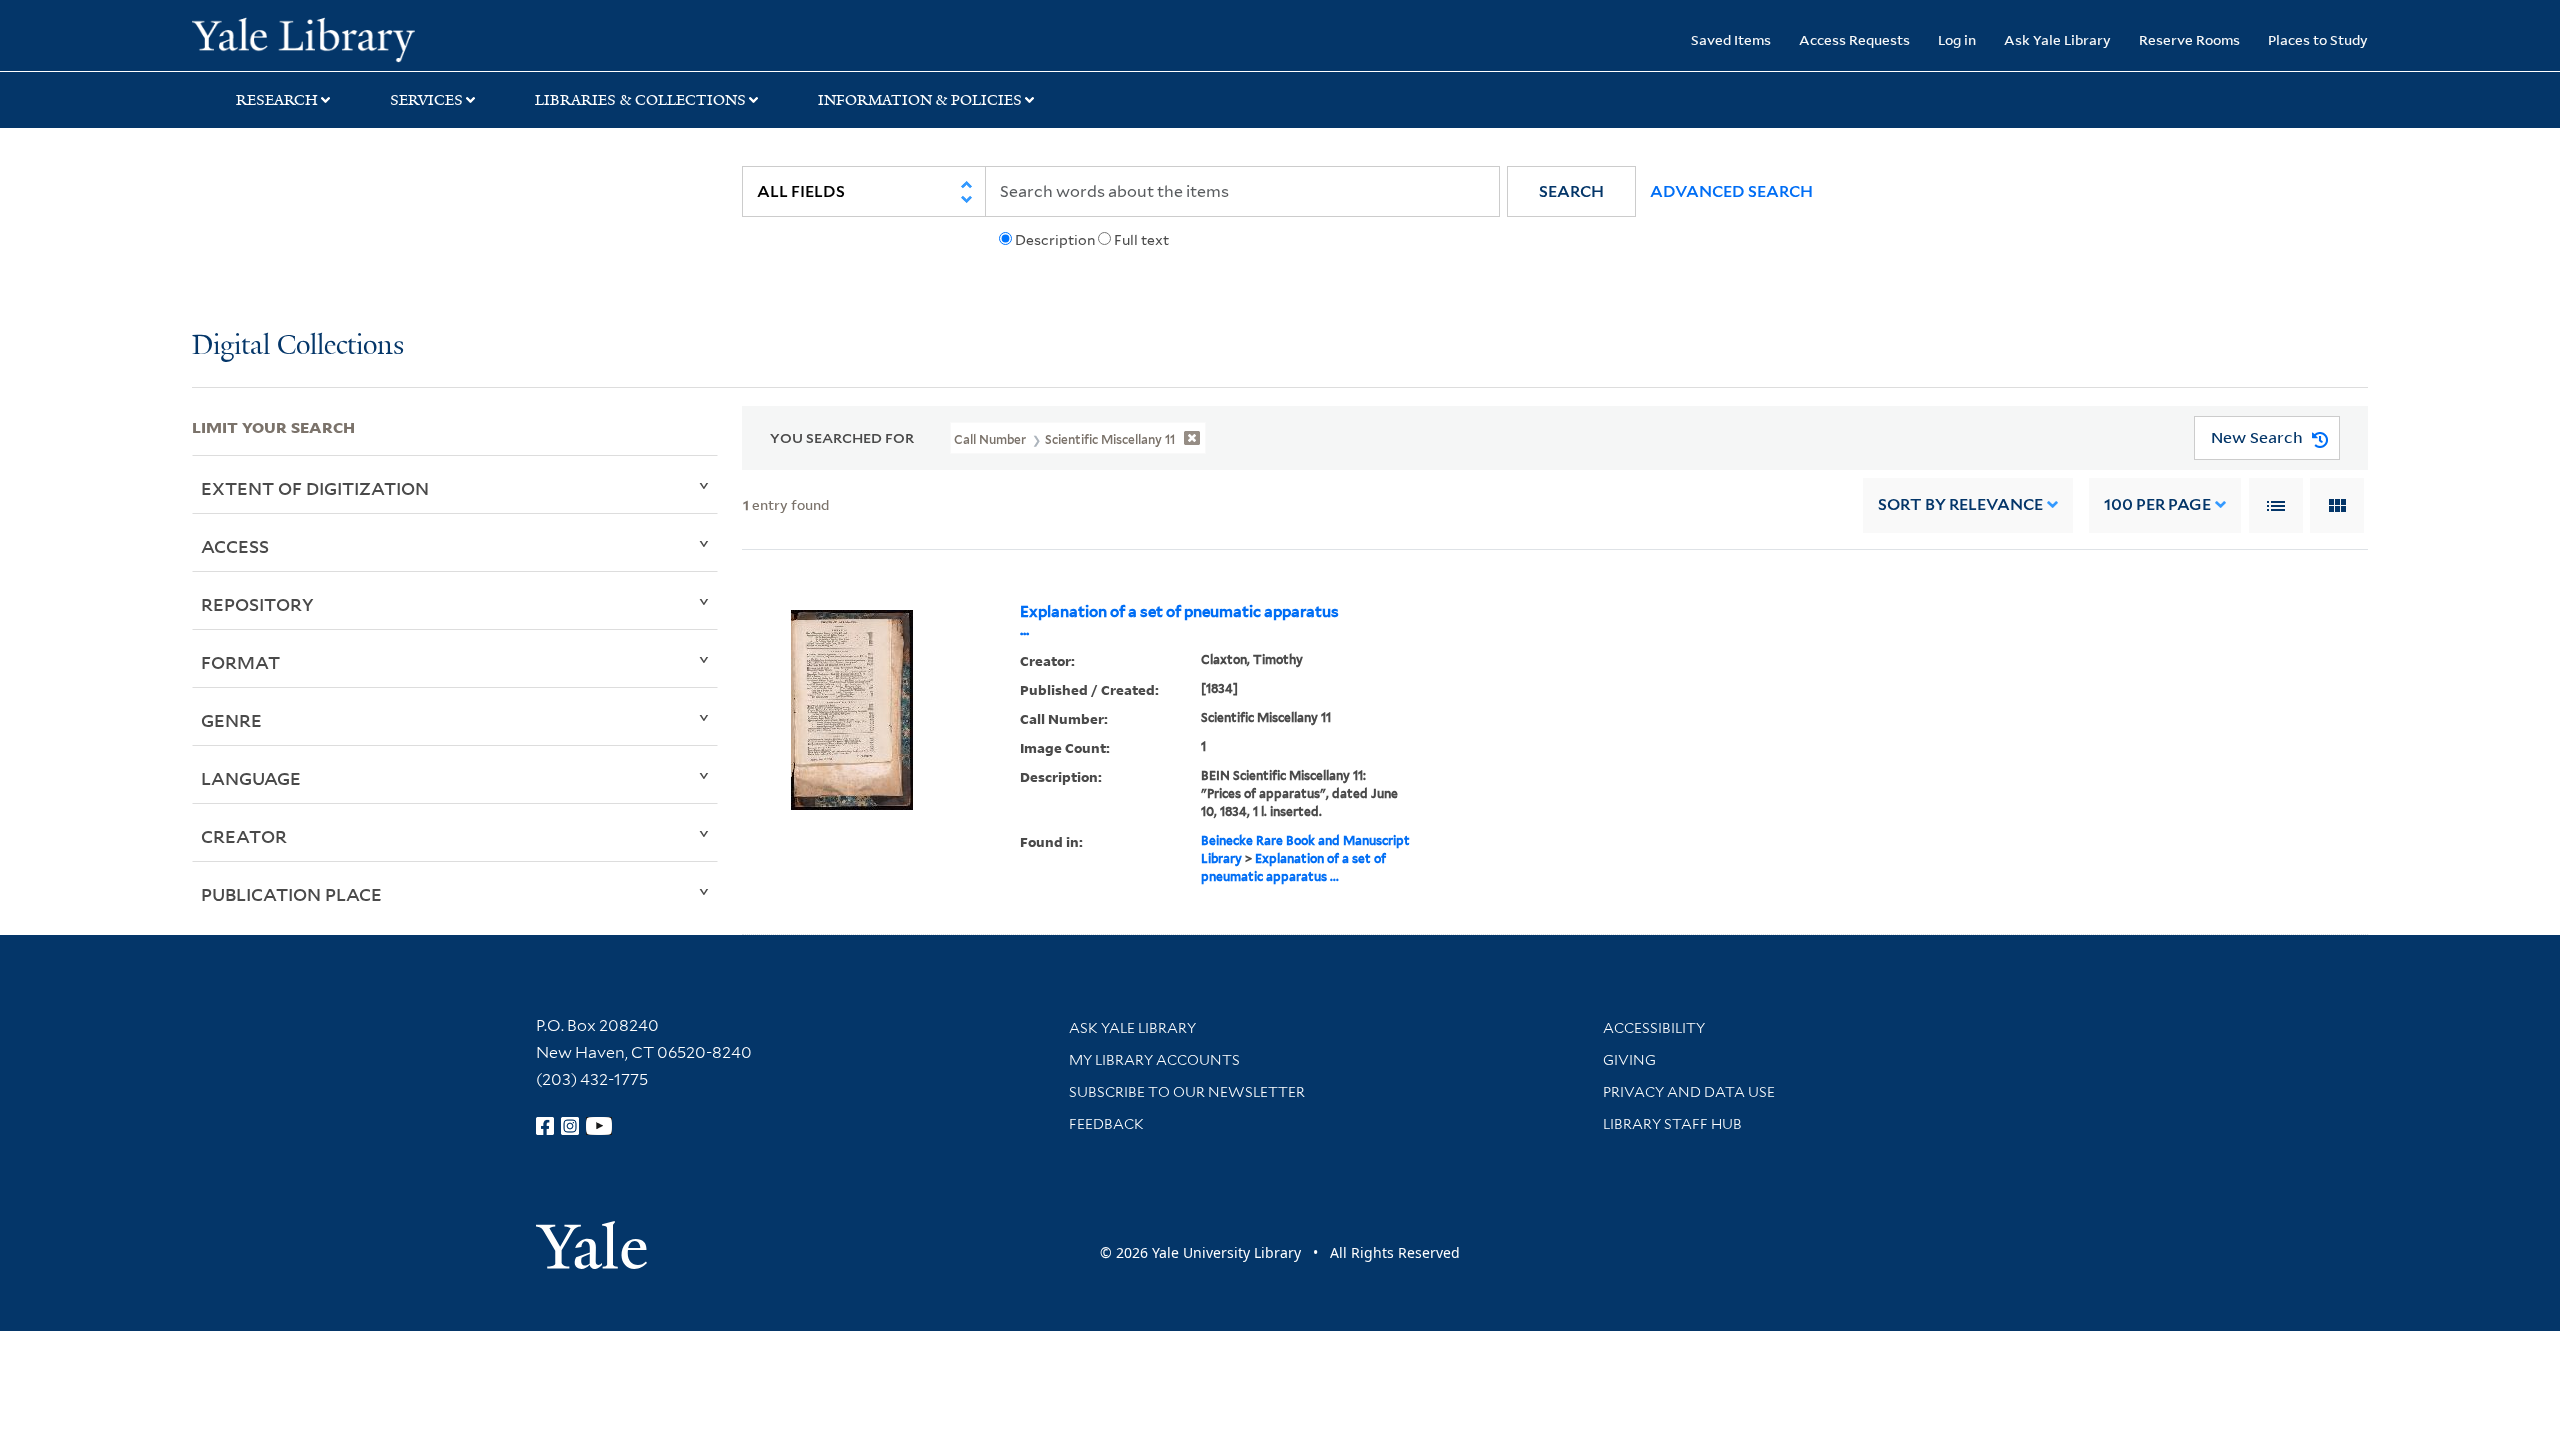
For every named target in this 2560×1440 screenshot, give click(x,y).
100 (2157, 504)
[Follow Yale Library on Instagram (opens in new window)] (570, 1126)
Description (1055, 240)
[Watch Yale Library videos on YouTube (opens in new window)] (599, 1126)
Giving (1629, 1060)
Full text (1141, 240)
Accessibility (1654, 1028)
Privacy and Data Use (1689, 1092)
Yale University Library (355, 38)
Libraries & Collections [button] (640, 100)
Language (251, 778)
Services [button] (426, 100)
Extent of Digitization (315, 488)
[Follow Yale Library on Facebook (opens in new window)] (545, 1126)
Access (235, 546)
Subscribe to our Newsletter (1187, 1092)
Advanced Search (1731, 191)
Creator (244, 836)
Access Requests (1854, 39)
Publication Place (291, 894)
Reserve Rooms (2189, 39)
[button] (1571, 191)
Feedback (1106, 1124)
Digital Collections (298, 346)
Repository (257, 604)
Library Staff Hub (1672, 1124)
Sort (1960, 504)
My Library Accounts (1154, 1060)
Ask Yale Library (2057, 39)
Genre (231, 720)
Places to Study (2318, 39)
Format (240, 662)
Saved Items (1731, 39)
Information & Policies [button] (920, 100)
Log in (1957, 39)
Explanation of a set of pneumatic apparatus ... (1179, 621)
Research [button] (277, 100)
